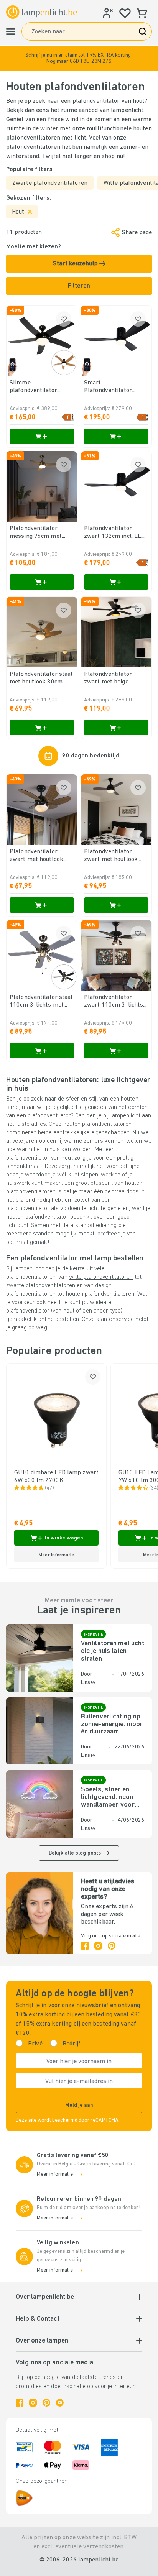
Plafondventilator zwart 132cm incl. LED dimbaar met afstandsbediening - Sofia (114, 533)
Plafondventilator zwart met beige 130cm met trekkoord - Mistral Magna (116, 678)
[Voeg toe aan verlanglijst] (64, 319)
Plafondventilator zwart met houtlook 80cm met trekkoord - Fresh (40, 856)
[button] (79, 58)
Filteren (79, 286)
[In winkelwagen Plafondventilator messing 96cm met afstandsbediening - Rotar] (42, 582)
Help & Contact (38, 2319)
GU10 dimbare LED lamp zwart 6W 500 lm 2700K (56, 1477)
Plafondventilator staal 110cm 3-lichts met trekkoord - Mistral (41, 1002)
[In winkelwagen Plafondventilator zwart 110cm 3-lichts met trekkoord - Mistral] (116, 1051)
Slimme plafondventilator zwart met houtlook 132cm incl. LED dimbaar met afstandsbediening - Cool (37, 387)
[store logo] (42, 12)
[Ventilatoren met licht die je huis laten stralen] (40, 1658)
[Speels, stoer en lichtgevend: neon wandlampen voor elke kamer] (40, 1804)
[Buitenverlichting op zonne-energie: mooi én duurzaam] (40, 1731)
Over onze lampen (42, 2341)
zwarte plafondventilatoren (41, 1286)
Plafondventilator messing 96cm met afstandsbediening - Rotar (37, 533)
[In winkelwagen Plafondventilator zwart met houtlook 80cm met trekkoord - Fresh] (42, 905)
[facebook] (85, 1946)
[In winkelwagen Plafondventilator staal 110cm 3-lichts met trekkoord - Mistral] (42, 1051)
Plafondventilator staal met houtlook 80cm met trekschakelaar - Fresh (41, 678)
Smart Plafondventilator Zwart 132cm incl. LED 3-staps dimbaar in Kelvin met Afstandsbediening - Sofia (115, 387)
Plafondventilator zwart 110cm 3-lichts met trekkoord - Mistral (114, 1002)
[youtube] (60, 2403)
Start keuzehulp (76, 264)
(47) (49, 1488)
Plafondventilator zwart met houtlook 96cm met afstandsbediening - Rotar (111, 856)
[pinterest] (112, 1946)
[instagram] (98, 1946)
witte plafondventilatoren (101, 1277)
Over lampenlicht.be (45, 2297)
